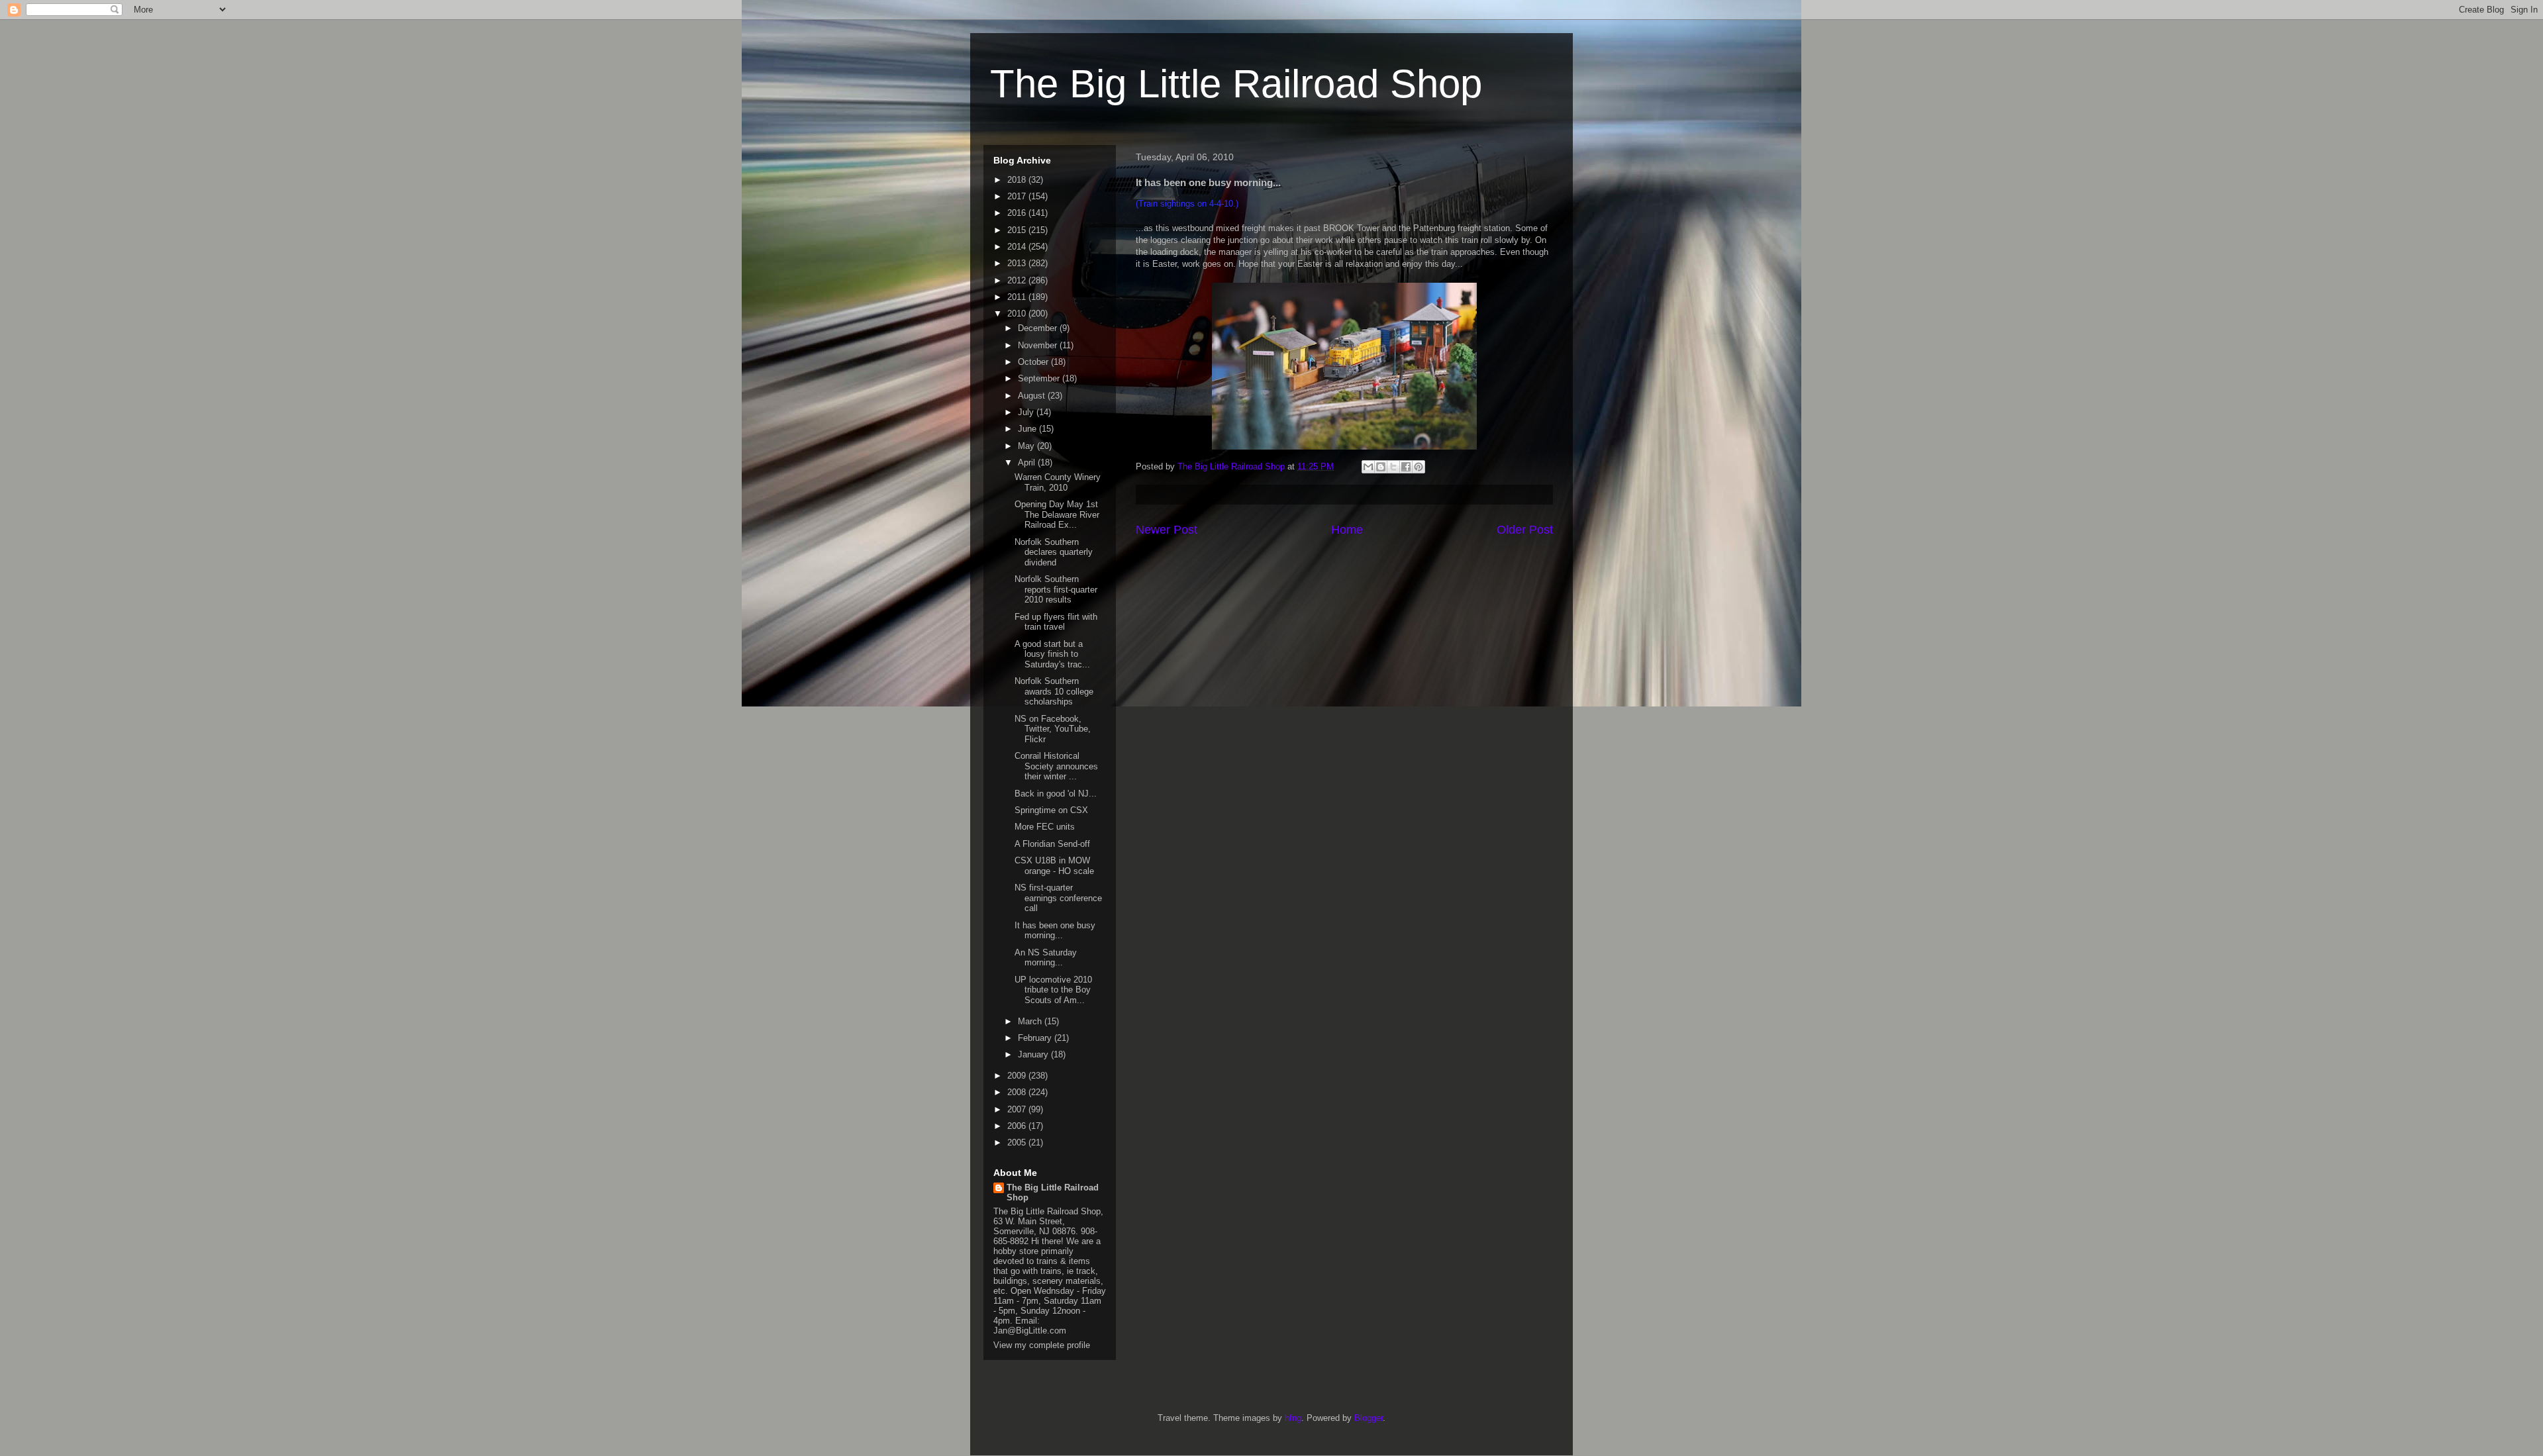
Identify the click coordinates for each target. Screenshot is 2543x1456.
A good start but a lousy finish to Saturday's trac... (1052, 654)
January (1034, 1054)
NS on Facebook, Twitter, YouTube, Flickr (1053, 729)
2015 (1018, 230)
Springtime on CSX (1051, 810)
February (1036, 1038)
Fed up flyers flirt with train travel (1056, 622)
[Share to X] (1393, 467)
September (1040, 378)
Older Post (1525, 530)
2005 (1018, 1142)
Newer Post (1167, 530)
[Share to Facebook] (1406, 467)
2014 (1018, 247)
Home (1347, 530)
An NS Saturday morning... (1046, 958)
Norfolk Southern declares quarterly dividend (1054, 552)
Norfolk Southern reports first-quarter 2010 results (1056, 589)
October (1034, 362)
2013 (1018, 263)
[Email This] (1368, 467)
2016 (1018, 213)
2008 (1018, 1092)
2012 (1018, 280)
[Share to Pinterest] (1419, 467)
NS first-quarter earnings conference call (1058, 898)
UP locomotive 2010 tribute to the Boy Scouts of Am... (1053, 990)
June (1028, 429)
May (1027, 446)
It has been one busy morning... (1055, 931)
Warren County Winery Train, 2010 (1058, 482)
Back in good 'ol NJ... (1056, 794)
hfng (1293, 1418)
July (1027, 412)
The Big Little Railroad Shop (1236, 84)
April (1028, 462)
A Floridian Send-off (1052, 844)
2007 (1018, 1109)
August (1033, 396)
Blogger (1369, 1418)
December (1039, 328)
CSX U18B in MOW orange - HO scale (1054, 866)
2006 (1018, 1126)
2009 (1018, 1076)
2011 (1018, 297)
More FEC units (1045, 827)
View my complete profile (1042, 1345)
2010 (1018, 314)
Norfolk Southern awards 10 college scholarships (1054, 691)
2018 (1018, 180)
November (1039, 345)
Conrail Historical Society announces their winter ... (1056, 766)
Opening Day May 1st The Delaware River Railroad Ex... (1057, 514)
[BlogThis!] (1381, 467)
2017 (1018, 196)
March (1031, 1021)
